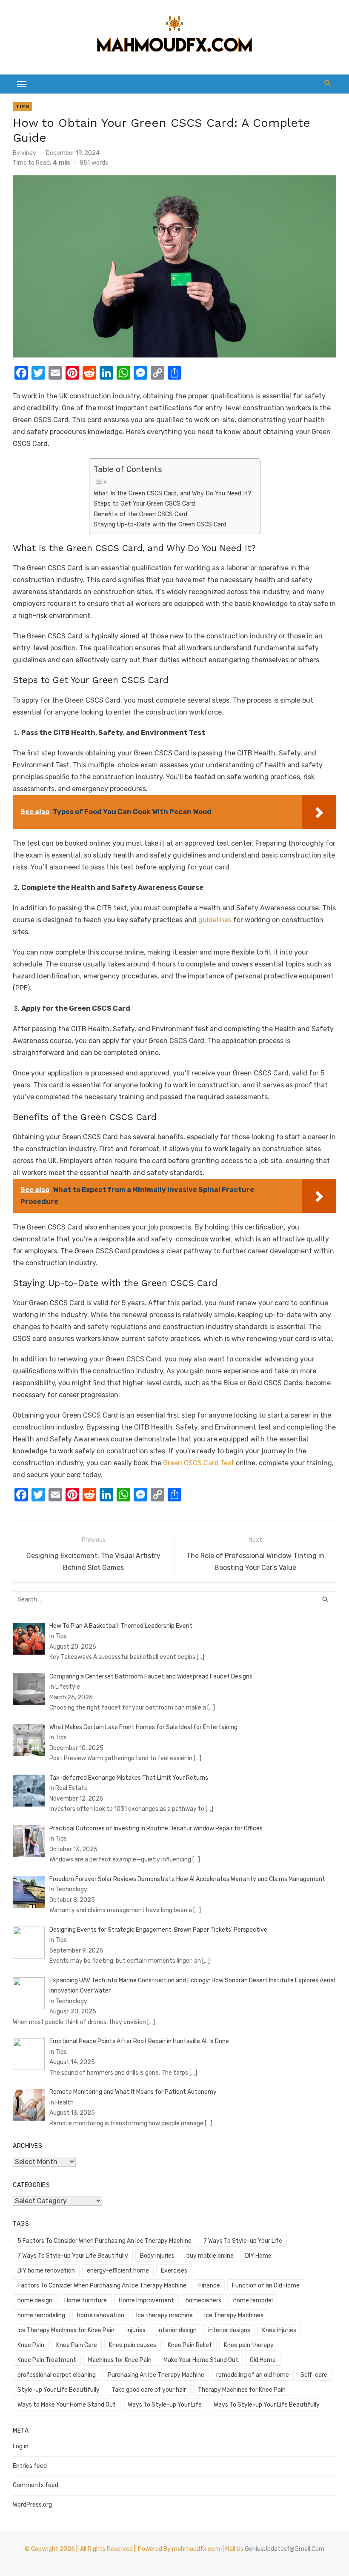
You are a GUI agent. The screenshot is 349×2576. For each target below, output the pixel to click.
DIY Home (258, 2256)
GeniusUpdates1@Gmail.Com (285, 2549)
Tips (22, 106)
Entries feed (30, 2466)
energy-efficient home (118, 2271)
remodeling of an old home (253, 2375)
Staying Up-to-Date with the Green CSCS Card (160, 524)
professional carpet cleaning (57, 2375)
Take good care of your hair (149, 2390)
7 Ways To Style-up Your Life (243, 2241)
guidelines (215, 920)
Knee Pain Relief (190, 2345)
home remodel (253, 2300)
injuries (136, 2330)
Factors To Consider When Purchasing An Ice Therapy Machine (102, 2286)
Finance (209, 2286)
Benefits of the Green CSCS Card (140, 514)
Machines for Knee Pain (120, 2360)
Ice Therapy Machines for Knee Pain (66, 2330)
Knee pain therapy (249, 2345)
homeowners (203, 2300)
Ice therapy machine (164, 2315)
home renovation (101, 2315)
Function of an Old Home (266, 2286)
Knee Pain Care (77, 2345)
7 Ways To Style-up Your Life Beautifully (73, 2256)
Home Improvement (146, 2300)
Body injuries (157, 2256)
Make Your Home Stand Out (201, 2360)
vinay (29, 153)
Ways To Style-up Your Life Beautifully (267, 2405)
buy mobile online (210, 2256)
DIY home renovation (46, 2271)
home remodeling (41, 2315)
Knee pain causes (133, 2345)
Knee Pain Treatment (47, 2360)
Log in (21, 2446)
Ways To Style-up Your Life (165, 2405)
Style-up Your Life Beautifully (59, 2390)
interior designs (229, 2330)
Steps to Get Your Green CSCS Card (144, 503)
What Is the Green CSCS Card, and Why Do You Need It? (173, 493)
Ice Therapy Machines (234, 2315)
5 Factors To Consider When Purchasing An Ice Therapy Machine (104, 2241)
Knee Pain (31, 2345)
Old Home (263, 2360)
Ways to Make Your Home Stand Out (67, 2405)
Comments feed (36, 2485)
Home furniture (86, 2300)
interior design (177, 2330)
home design (35, 2300)
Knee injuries (279, 2330)
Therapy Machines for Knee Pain (242, 2390)
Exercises (174, 2271)
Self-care (314, 2375)
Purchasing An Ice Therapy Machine (156, 2375)
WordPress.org (32, 2505)
